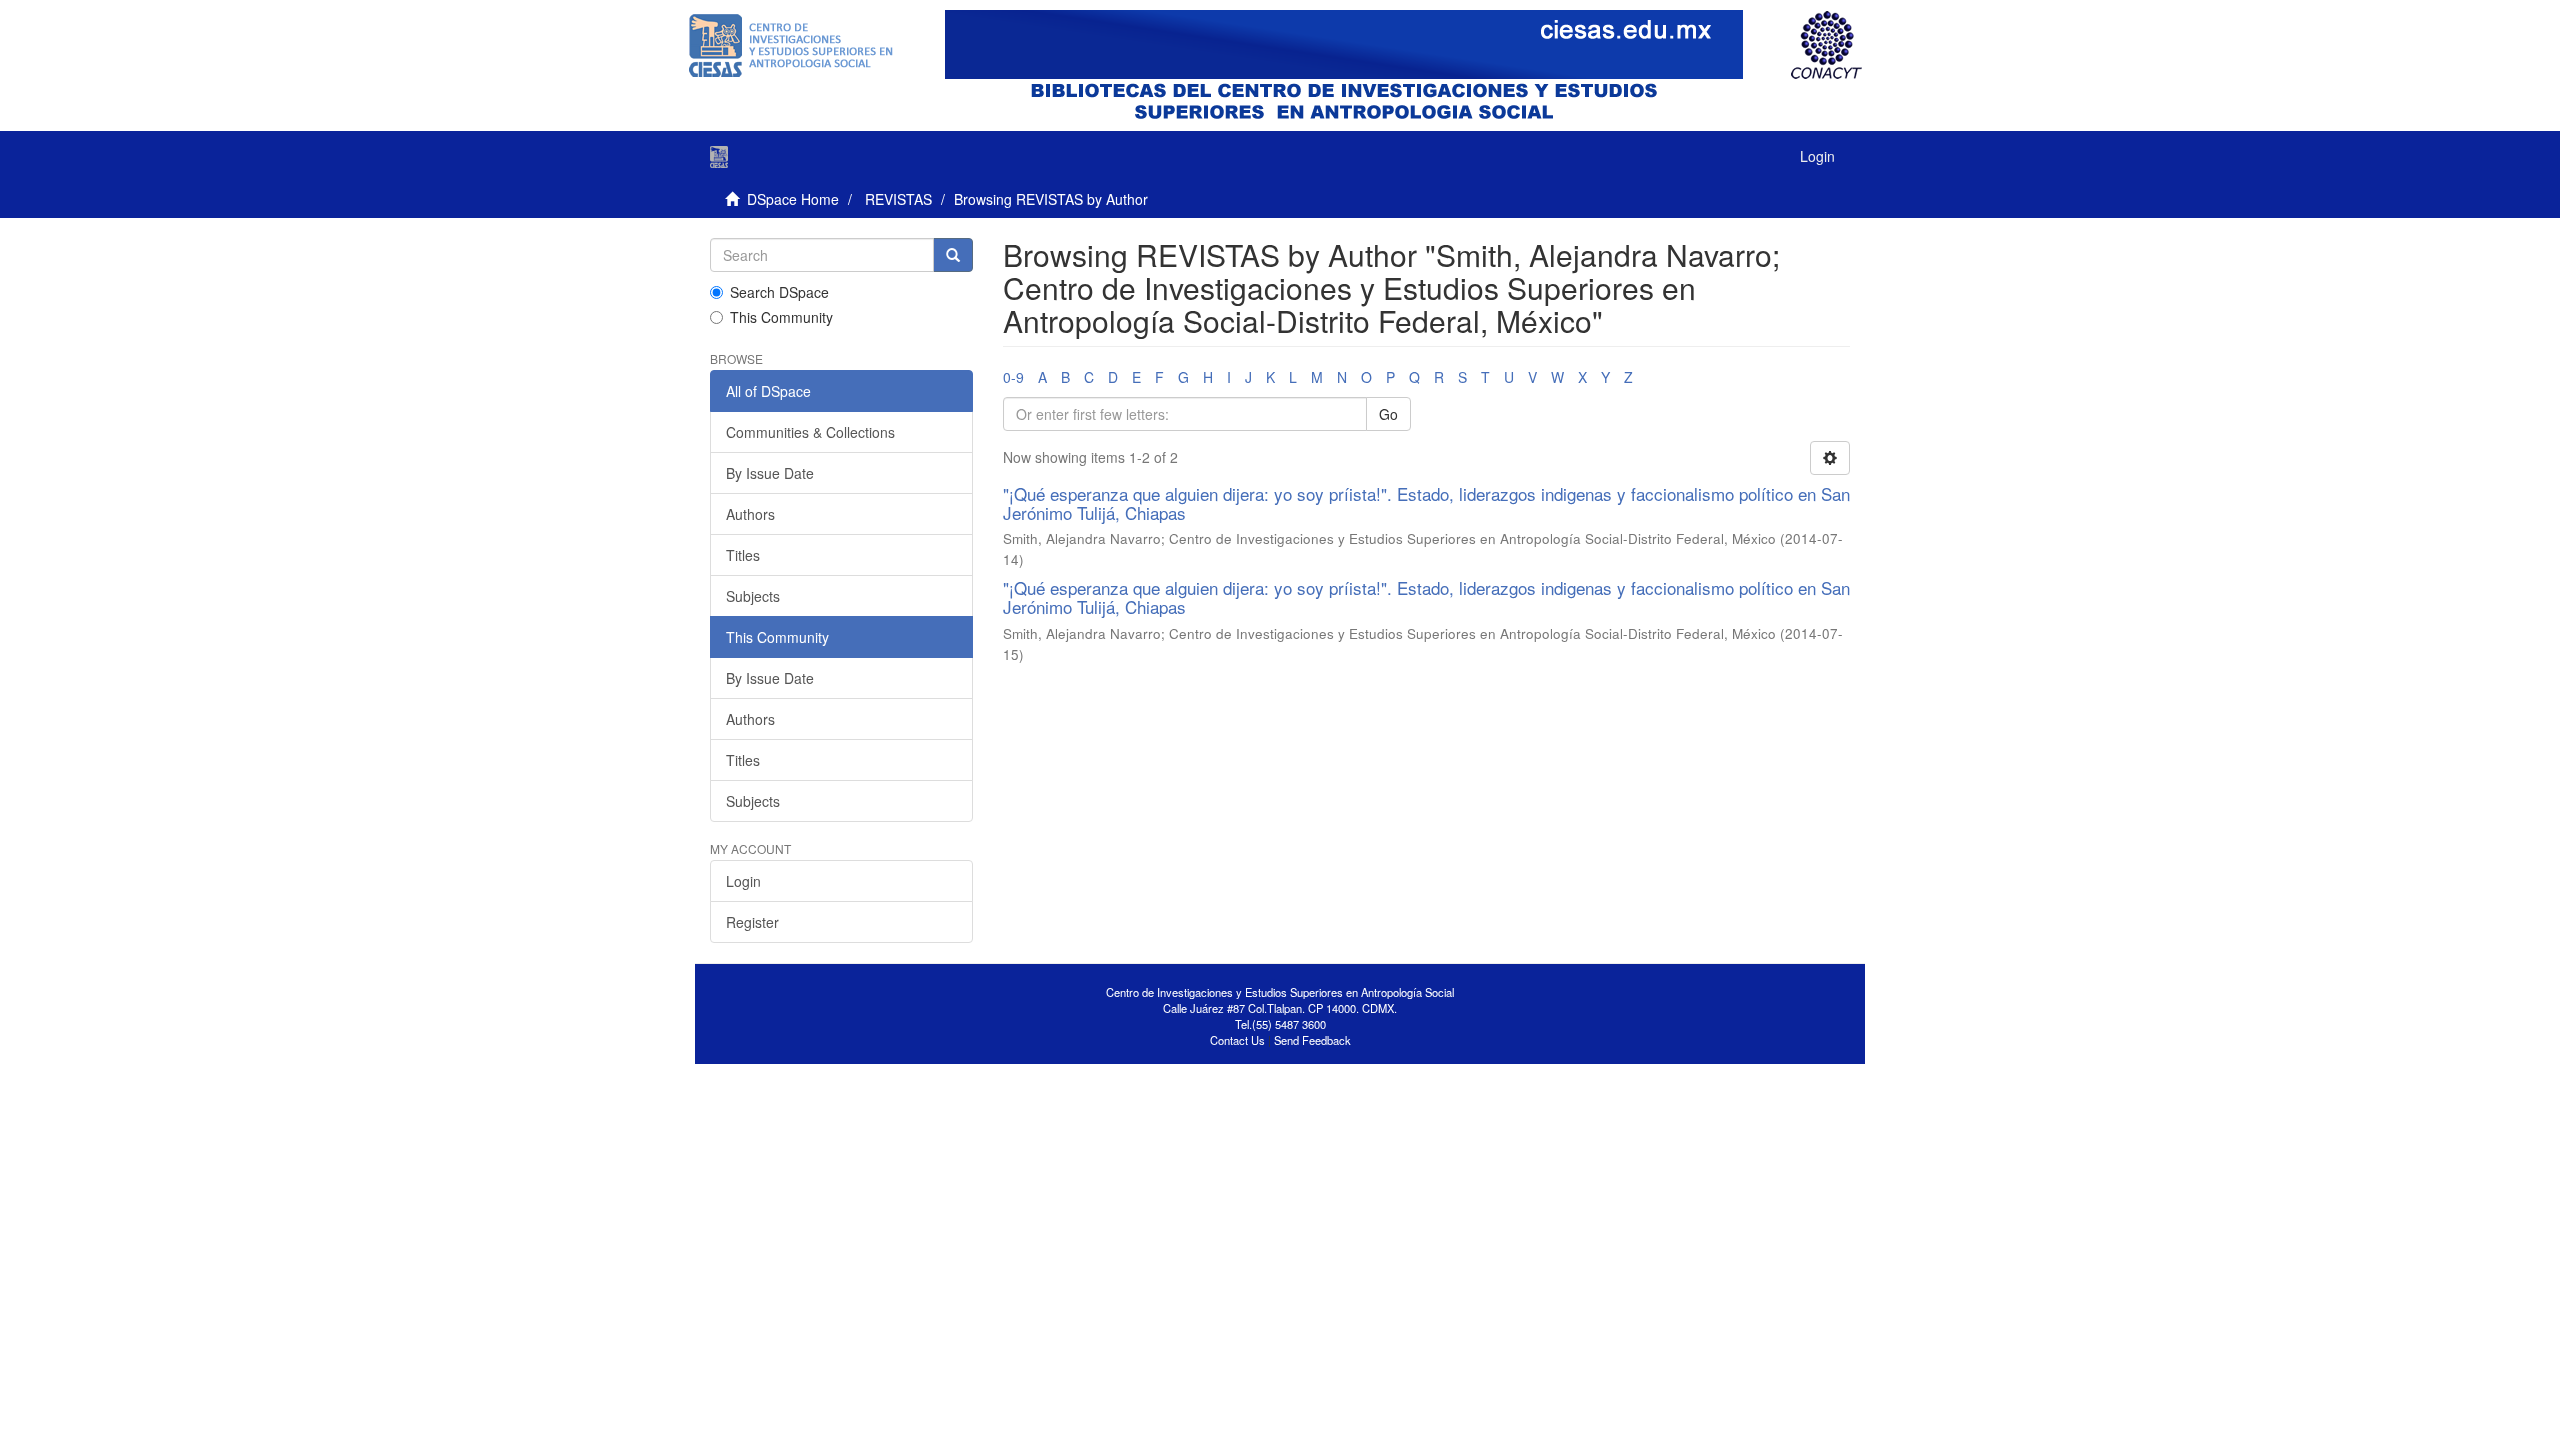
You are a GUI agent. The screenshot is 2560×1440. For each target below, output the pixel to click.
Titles (743, 555)
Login (743, 881)
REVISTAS (898, 199)
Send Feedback (1312, 1040)
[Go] (953, 255)
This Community (781, 317)
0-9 (1013, 377)
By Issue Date (770, 473)
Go (1388, 414)
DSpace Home (793, 199)
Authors (750, 514)
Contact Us (1237, 1040)
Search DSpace (779, 292)
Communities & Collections (810, 432)
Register (752, 922)
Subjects (753, 596)
